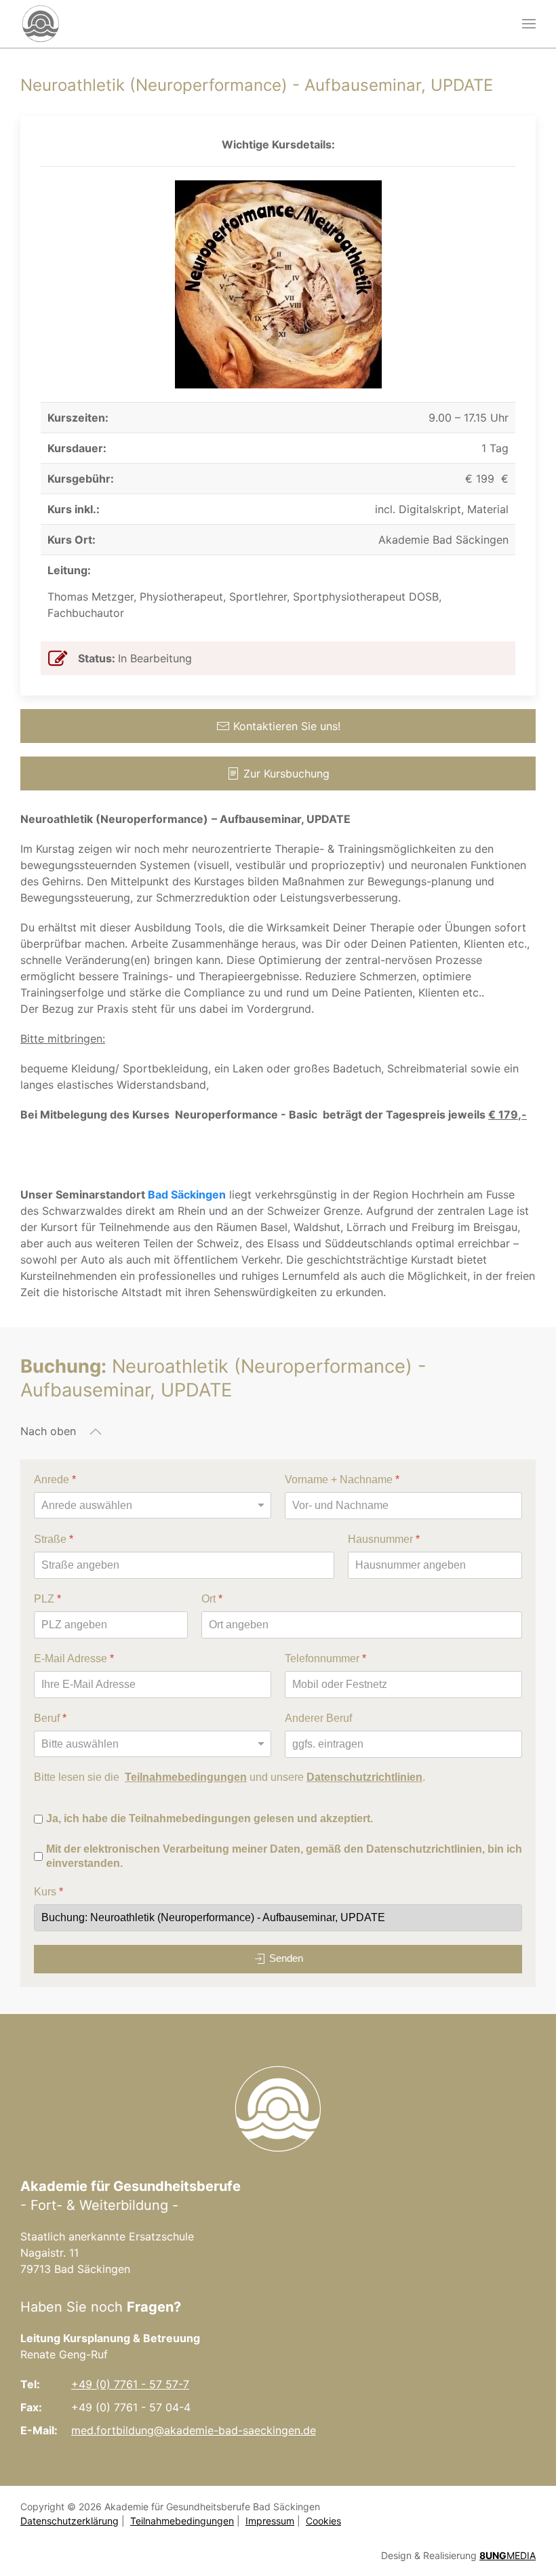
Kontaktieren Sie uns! (287, 726)
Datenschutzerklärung (69, 2521)
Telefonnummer (325, 1658)
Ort (212, 1598)
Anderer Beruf (318, 1717)
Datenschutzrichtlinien (364, 1776)
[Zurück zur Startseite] (41, 24)
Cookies (323, 2521)
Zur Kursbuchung (286, 773)
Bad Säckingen (187, 1194)
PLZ (47, 1598)
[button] (529, 24)
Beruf (50, 1717)
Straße (54, 1539)
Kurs (48, 1892)
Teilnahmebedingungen (186, 1776)
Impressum (270, 2521)
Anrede (55, 1480)
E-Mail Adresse (74, 1658)
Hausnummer (384, 1539)
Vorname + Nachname (342, 1480)
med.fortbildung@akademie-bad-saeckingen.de (194, 2430)
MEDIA (508, 2555)
